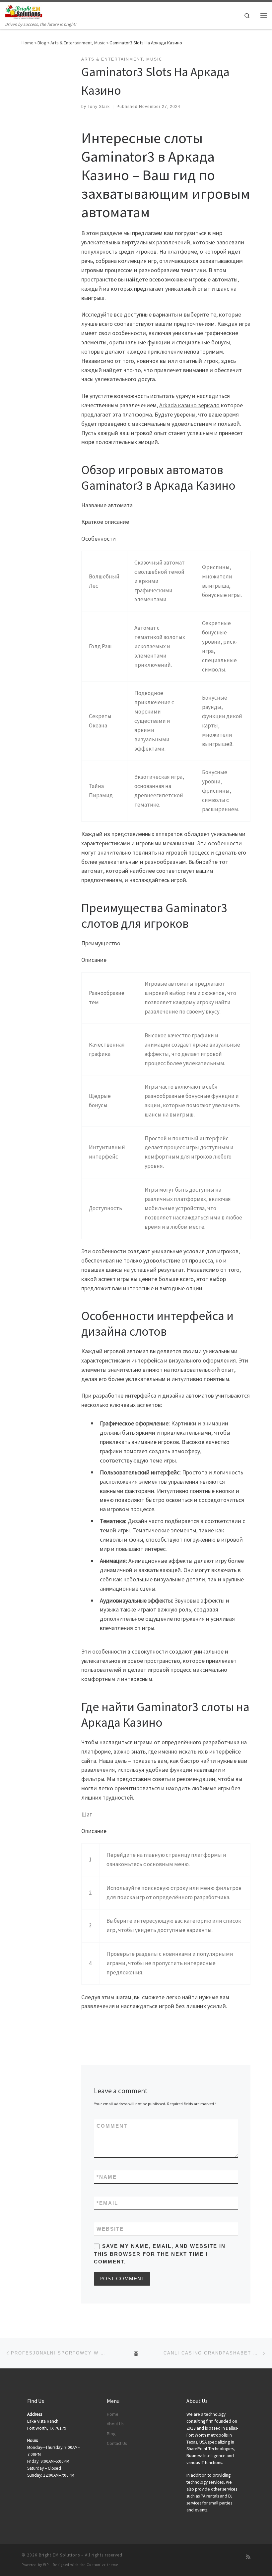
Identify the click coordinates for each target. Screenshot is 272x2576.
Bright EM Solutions (59, 2555)
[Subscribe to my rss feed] (248, 2557)
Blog (42, 43)
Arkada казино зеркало (189, 405)
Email (107, 2203)
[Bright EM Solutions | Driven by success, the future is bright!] (24, 11)
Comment (112, 2126)
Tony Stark (99, 107)
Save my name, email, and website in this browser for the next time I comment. (160, 2254)
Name (107, 2177)
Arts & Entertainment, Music (78, 43)
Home (28, 43)
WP (46, 2565)
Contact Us (117, 2443)
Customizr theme (102, 2565)
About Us (115, 2424)
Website (110, 2229)
